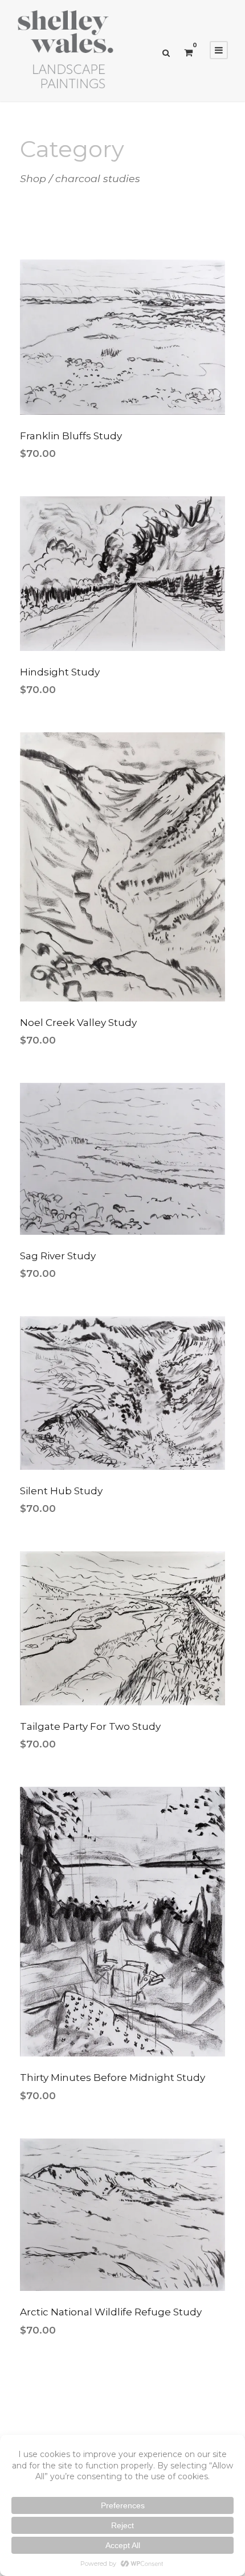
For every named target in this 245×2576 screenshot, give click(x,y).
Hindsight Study (60, 672)
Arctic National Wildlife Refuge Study (111, 2312)
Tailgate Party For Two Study (90, 1726)
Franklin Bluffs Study (71, 436)
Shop (33, 178)
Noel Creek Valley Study (78, 1023)
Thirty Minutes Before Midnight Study (113, 2078)
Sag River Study (58, 1256)
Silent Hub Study (61, 1491)
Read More (122, 368)
